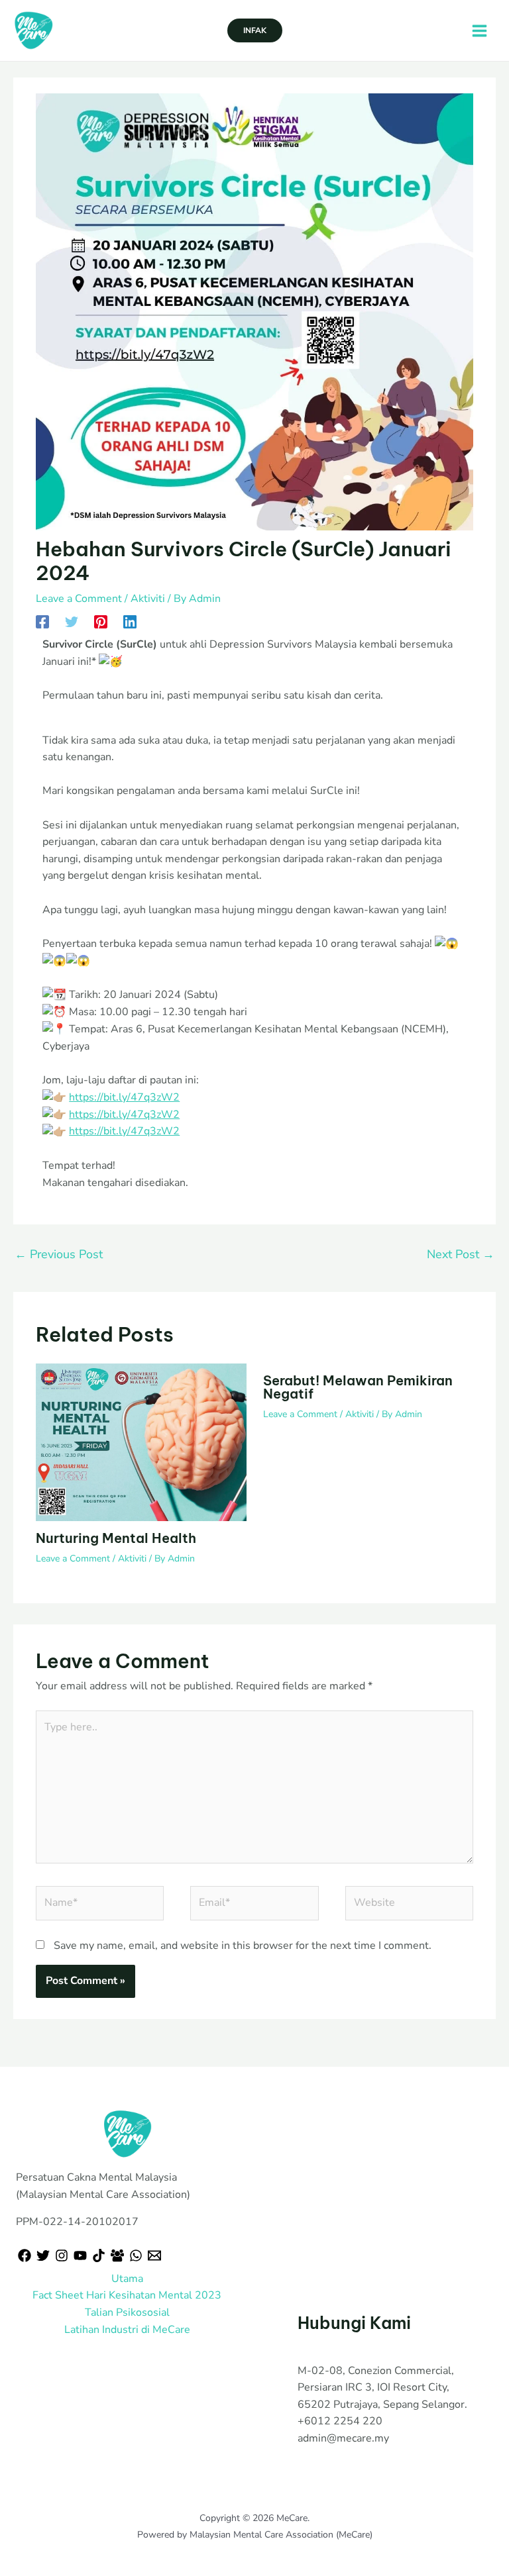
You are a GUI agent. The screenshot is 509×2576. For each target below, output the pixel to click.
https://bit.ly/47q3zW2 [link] (124, 1097)
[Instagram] (62, 2255)
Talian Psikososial (127, 2312)
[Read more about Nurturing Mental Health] (141, 1442)
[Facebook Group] (117, 2255)
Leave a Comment (79, 599)
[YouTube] (80, 2255)
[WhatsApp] (136, 2255)
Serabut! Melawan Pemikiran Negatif (358, 1387)
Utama (127, 2279)
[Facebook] (42, 621)
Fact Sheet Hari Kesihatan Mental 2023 (127, 2295)
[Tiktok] (99, 2255)
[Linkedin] (130, 621)
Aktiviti (148, 599)
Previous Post (59, 1254)
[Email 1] (154, 2255)
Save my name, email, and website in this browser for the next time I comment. (243, 1946)
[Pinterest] (101, 621)
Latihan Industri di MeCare (127, 2330)
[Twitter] (72, 621)
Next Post (461, 1254)
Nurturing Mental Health (116, 1538)
